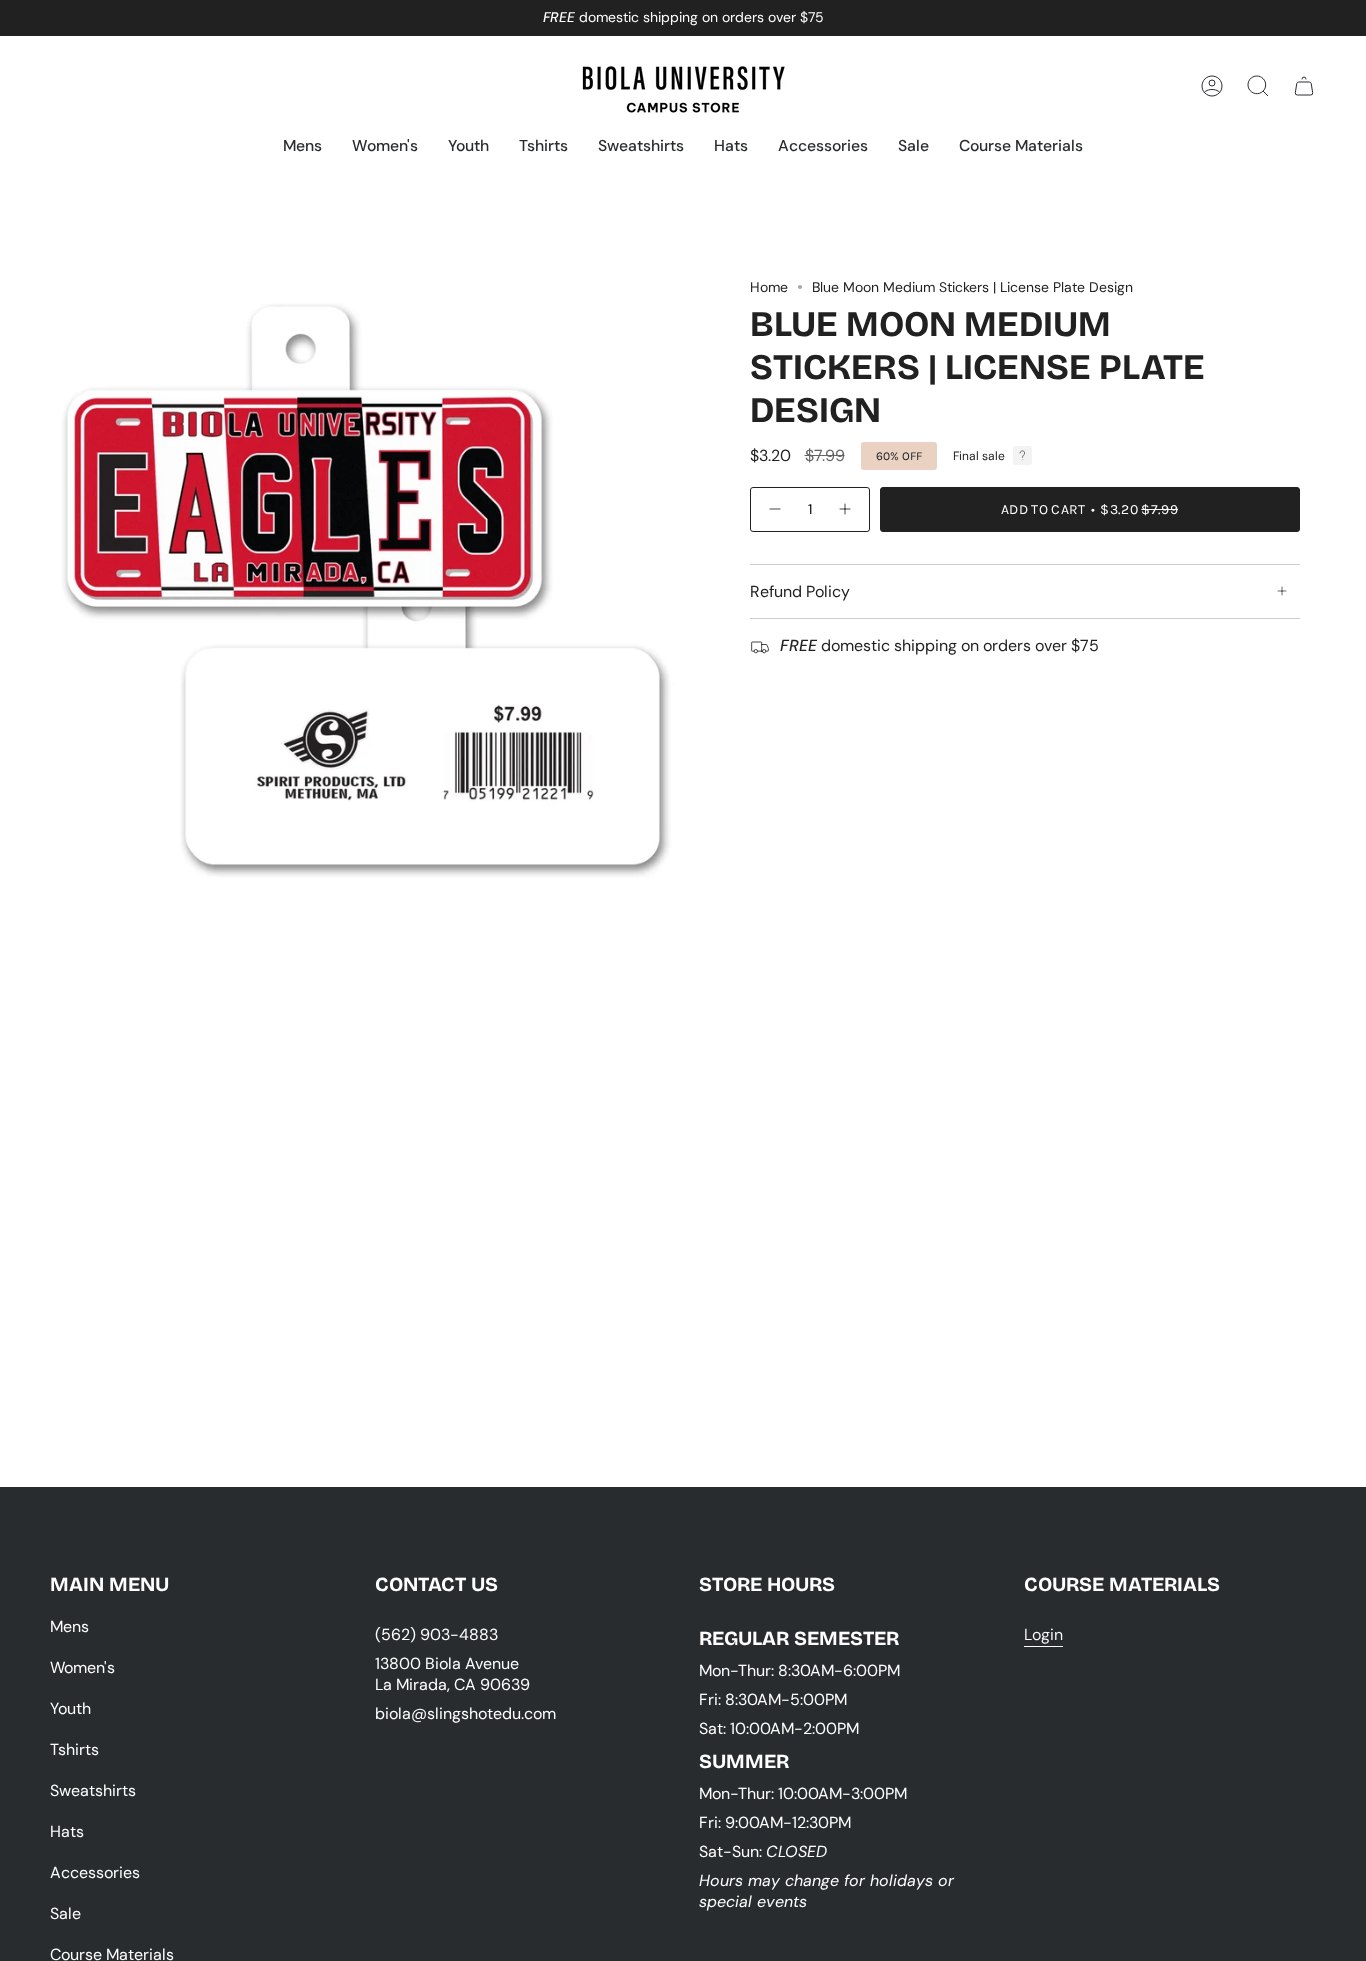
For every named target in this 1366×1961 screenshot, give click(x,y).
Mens (69, 1626)
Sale (65, 1913)
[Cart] (1304, 86)
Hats (67, 1831)
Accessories (95, 1872)
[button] (302, 147)
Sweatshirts (93, 1790)
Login (1043, 1634)
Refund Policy (800, 591)
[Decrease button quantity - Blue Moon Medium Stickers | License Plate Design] (774, 509)
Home (769, 287)
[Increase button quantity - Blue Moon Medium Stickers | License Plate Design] (846, 509)
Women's (82, 1667)
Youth (70, 1708)
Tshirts (74, 1749)
